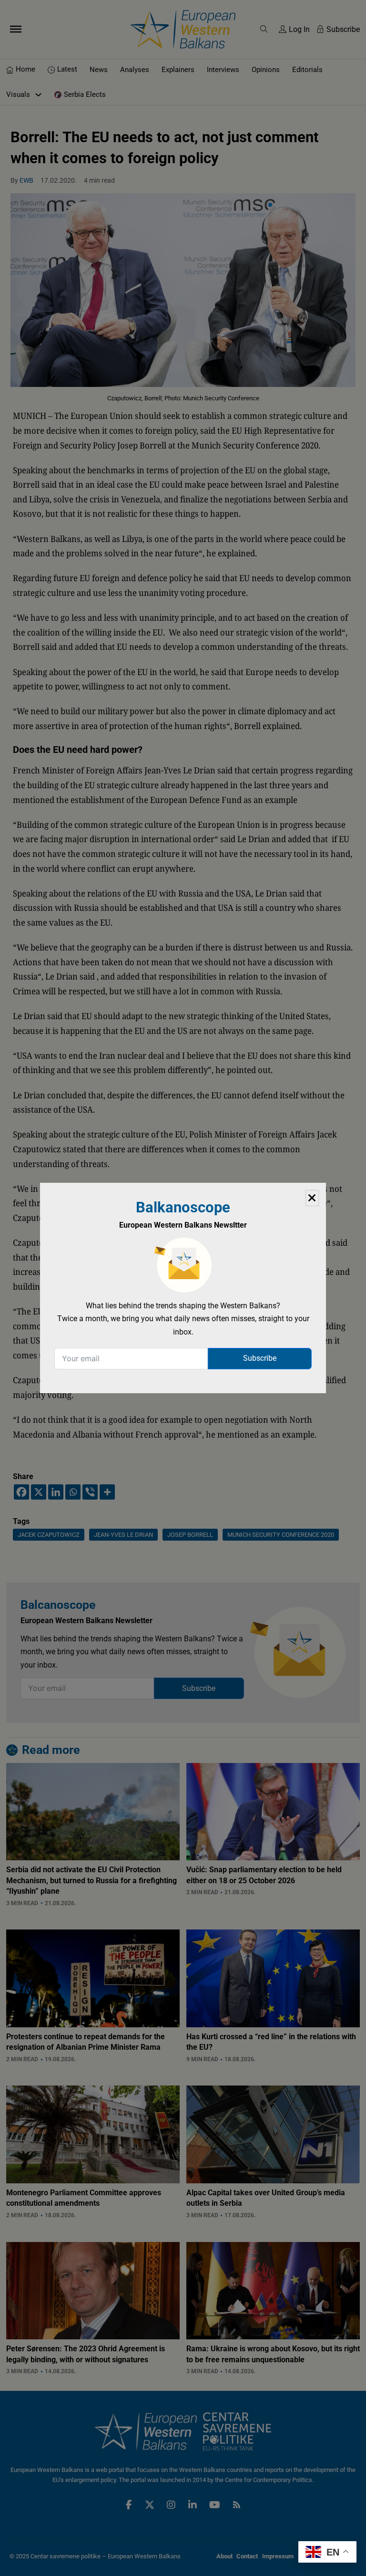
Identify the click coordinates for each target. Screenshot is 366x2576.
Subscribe (260, 1358)
